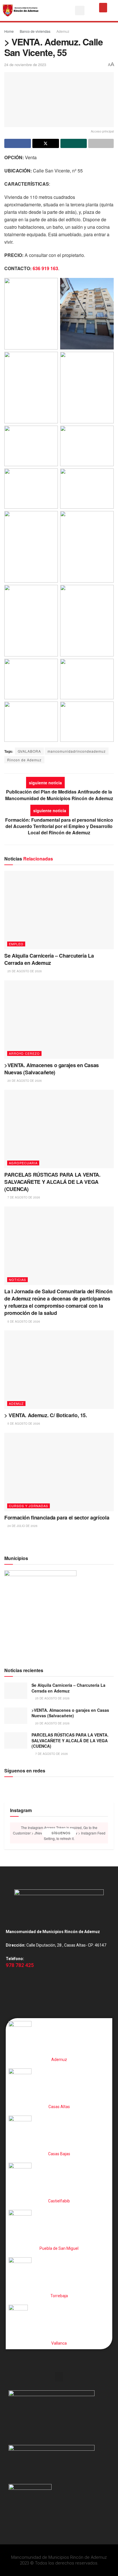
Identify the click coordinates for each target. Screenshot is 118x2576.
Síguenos (60, 1833)
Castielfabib (59, 2201)
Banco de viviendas (35, 31)
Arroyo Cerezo (24, 1053)
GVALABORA (29, 751)
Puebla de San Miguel (59, 2248)
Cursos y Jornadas (28, 1506)
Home (9, 31)
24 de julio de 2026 (22, 1526)
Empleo (16, 944)
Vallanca (59, 2343)
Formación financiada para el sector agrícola (57, 1517)
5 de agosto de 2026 (23, 1321)
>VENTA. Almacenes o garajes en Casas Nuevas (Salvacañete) (52, 1069)
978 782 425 (20, 1965)
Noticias (17, 1280)
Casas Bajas (59, 2154)
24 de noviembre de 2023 (25, 65)
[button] (80, 10)
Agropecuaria (23, 1163)
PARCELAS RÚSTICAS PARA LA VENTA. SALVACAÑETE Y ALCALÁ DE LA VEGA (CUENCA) (52, 1182)
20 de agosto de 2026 (24, 1081)
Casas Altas (59, 2107)
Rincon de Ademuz (24, 760)
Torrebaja (59, 2296)
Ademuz (63, 31)
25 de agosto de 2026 (24, 971)
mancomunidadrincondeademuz (77, 751)
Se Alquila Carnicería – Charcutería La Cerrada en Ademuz (49, 959)
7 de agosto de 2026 (23, 1197)
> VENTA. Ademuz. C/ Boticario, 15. (46, 1415)
